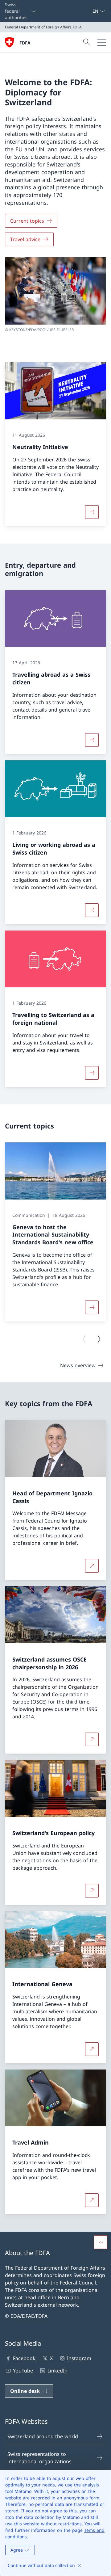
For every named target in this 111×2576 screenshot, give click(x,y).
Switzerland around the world (43, 2436)
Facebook (24, 2358)
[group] (55, 1232)
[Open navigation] (102, 42)
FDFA (25, 43)
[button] (101, 2242)
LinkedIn (57, 2371)
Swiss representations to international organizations (39, 2458)
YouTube (23, 2371)
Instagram (79, 2358)
